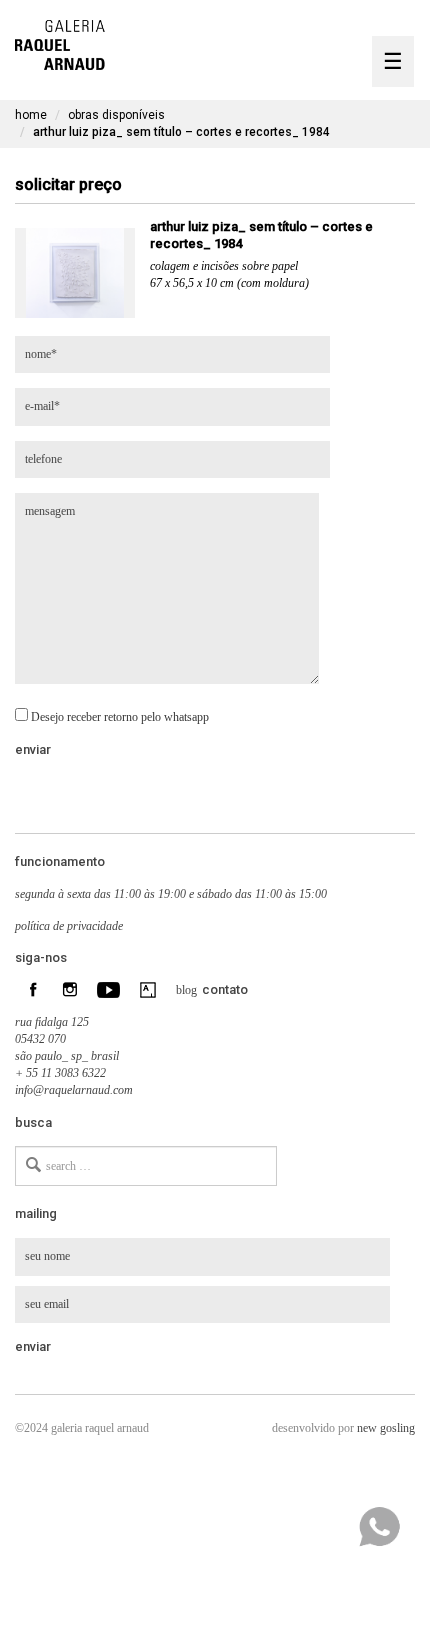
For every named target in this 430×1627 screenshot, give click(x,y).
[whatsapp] (379, 1527)
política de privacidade (69, 926)
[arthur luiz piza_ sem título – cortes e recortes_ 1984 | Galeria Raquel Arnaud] (60, 42)
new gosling (386, 1428)
